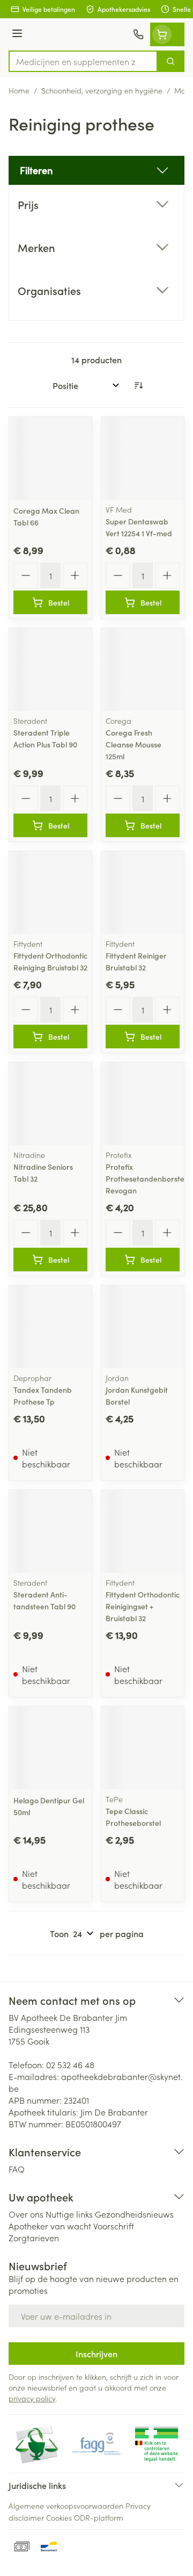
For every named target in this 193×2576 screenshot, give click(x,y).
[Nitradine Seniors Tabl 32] (50, 1104)
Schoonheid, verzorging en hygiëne (102, 90)
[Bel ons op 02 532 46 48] (138, 34)
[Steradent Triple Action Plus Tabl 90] (50, 670)
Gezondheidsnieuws (134, 2214)
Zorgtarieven (34, 2237)
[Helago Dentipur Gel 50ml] (50, 1748)
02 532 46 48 (70, 2064)
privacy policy (32, 2398)
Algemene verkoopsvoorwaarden (66, 2506)
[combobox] (83, 61)
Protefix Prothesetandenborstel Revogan (146, 1178)
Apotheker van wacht (50, 2226)
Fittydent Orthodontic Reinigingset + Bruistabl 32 (143, 1606)
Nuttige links (69, 2214)
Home (19, 90)
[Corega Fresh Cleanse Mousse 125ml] (143, 670)
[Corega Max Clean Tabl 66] (50, 458)
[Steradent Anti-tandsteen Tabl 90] (50, 1531)
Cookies (59, 2517)
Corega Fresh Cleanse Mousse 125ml (133, 744)
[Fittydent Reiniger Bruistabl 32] (143, 893)
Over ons (26, 2214)
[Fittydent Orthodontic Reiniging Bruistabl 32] (50, 893)
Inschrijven (96, 2354)
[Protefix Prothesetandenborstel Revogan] (143, 1104)
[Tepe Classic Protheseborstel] (143, 1748)
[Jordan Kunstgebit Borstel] (143, 1327)
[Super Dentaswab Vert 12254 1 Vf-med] (143, 458)
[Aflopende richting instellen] (138, 385)
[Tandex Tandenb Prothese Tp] (50, 1327)
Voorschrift (114, 2226)
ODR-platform (99, 2517)
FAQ (17, 2169)
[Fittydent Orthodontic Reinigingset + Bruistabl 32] (143, 1531)
